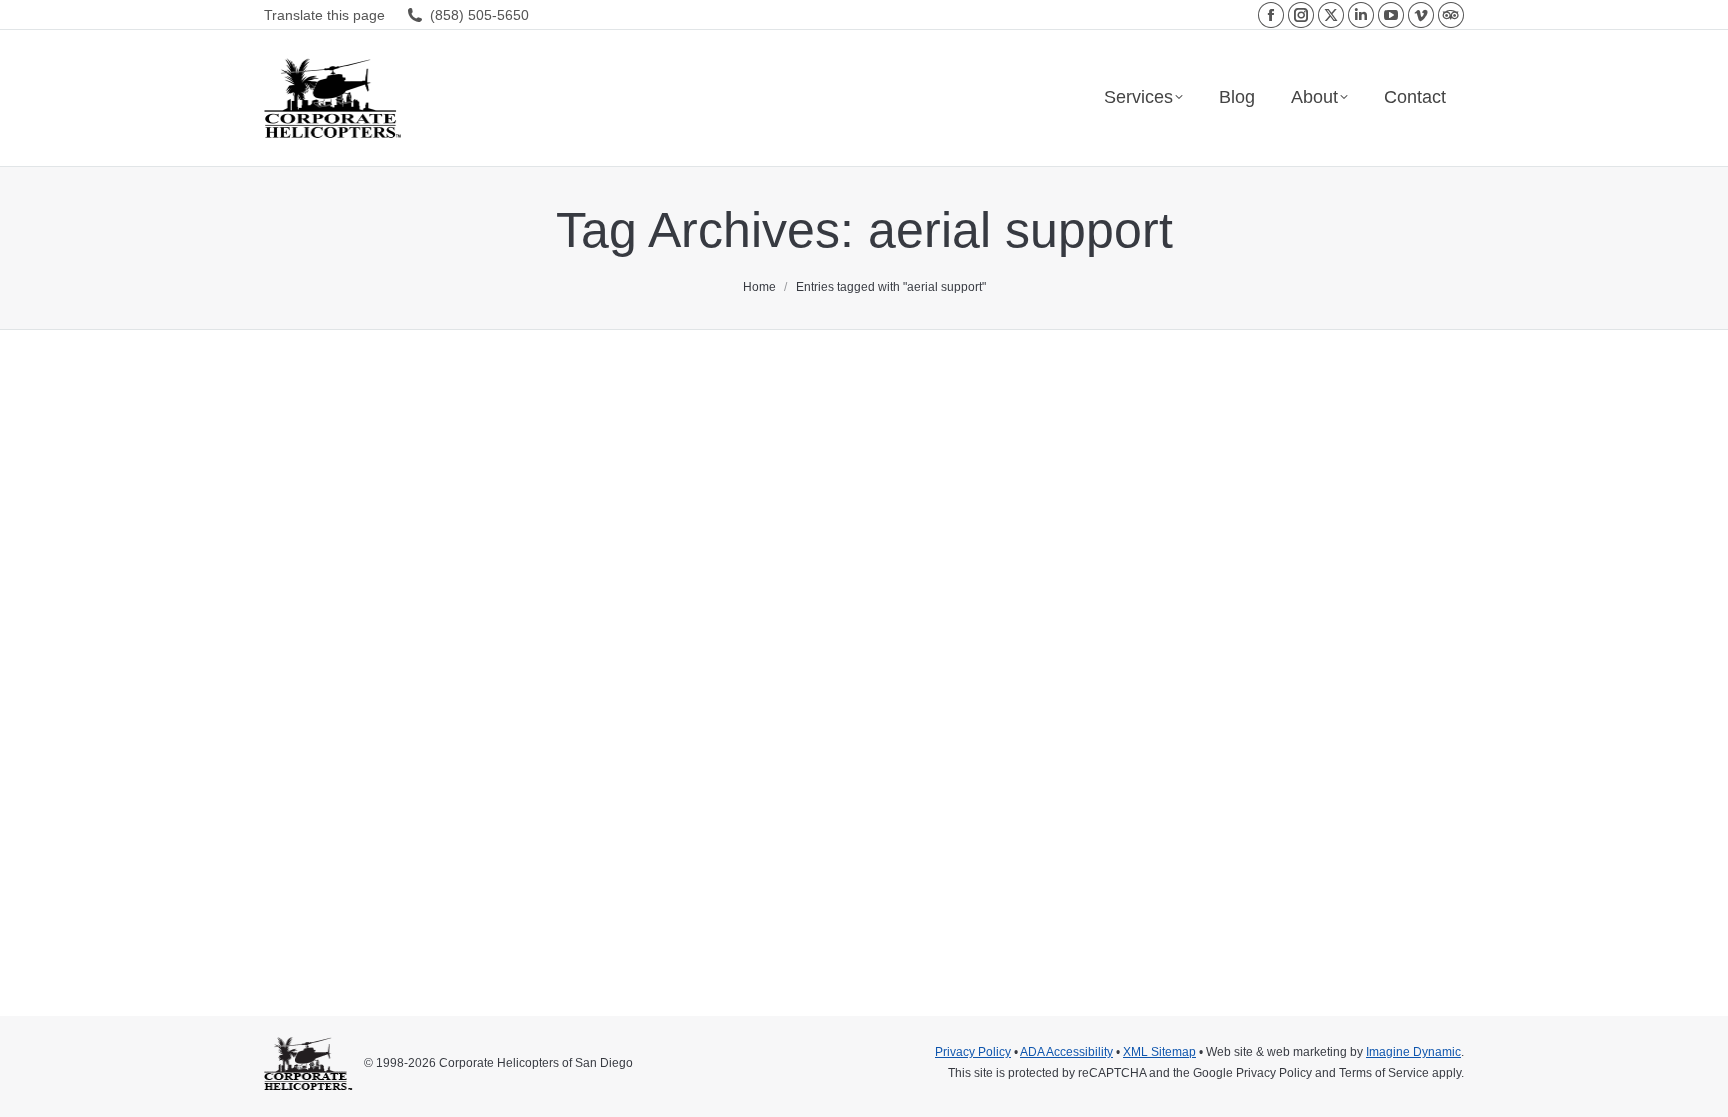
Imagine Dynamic (1413, 1052)
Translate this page (324, 15)
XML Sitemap (1159, 1052)
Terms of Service (1384, 1073)
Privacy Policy (973, 1052)
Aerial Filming (326, 877)
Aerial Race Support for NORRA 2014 (499, 841)
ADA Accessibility (1066, 1052)
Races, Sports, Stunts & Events (453, 877)
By (559, 877)
